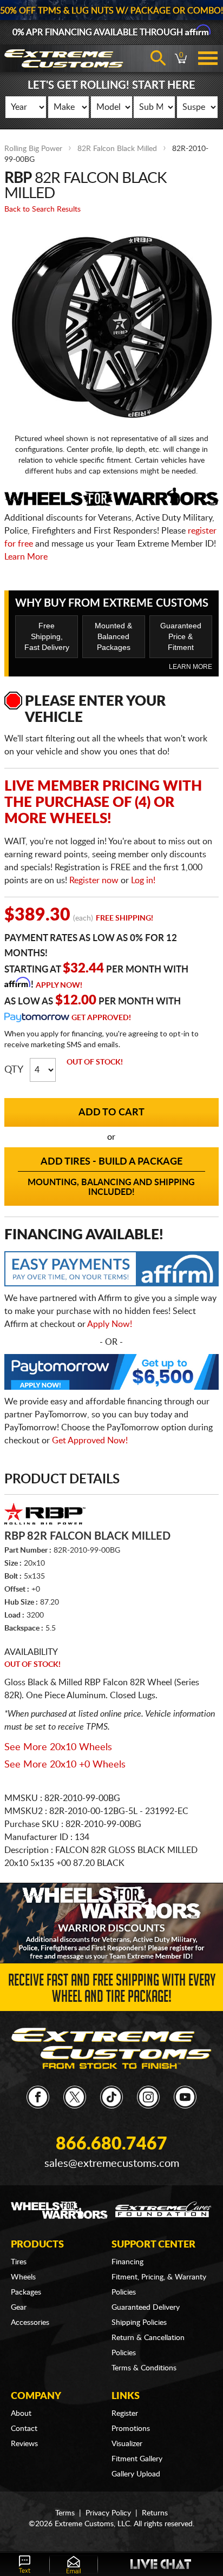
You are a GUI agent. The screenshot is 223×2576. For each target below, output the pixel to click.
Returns (155, 2513)
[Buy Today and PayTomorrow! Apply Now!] (111, 1375)
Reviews (24, 2444)
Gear (19, 2308)
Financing (127, 2262)
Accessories (30, 2323)
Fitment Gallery (137, 2459)
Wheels (23, 2277)
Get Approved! (101, 1018)
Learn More (26, 557)
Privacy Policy (108, 2513)
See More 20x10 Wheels (58, 1747)
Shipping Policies (139, 2323)
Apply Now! (59, 985)
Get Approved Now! (90, 1441)
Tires (19, 2262)
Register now (94, 880)
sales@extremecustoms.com (112, 2164)
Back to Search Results (42, 209)
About (21, 2414)
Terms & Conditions (144, 2368)
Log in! (143, 880)
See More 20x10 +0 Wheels (65, 1765)
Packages (26, 2292)
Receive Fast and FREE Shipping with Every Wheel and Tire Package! (112, 1990)
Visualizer (127, 2444)
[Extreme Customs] (112, 2048)
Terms (65, 2513)
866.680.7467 (111, 2144)
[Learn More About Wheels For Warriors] (111, 1923)
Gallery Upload (136, 2474)
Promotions (131, 2429)
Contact (24, 2429)
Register (125, 2414)
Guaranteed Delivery (146, 2308)
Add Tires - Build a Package (111, 1177)
